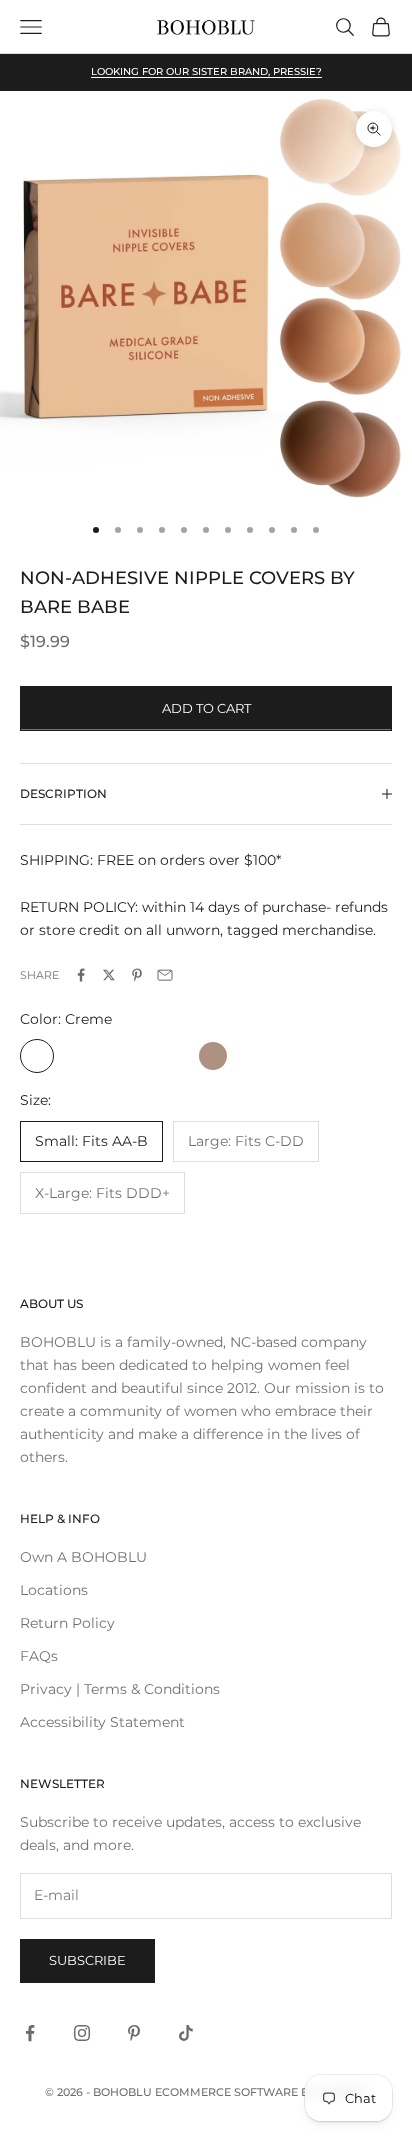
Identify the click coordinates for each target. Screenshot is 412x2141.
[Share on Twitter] (109, 975)
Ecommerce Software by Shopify (261, 2092)
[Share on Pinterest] (137, 975)
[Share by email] (165, 975)
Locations (54, 1590)
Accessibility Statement (102, 1722)
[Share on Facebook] (81, 975)
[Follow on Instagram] (82, 2033)
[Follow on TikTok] (186, 2033)
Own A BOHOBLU (83, 1557)
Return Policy (67, 1623)
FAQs (39, 1656)
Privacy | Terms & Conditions (120, 1689)
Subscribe (87, 1960)
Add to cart (206, 708)
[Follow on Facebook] (30, 2033)
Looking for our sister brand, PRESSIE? (206, 71)
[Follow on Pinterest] (134, 2033)
